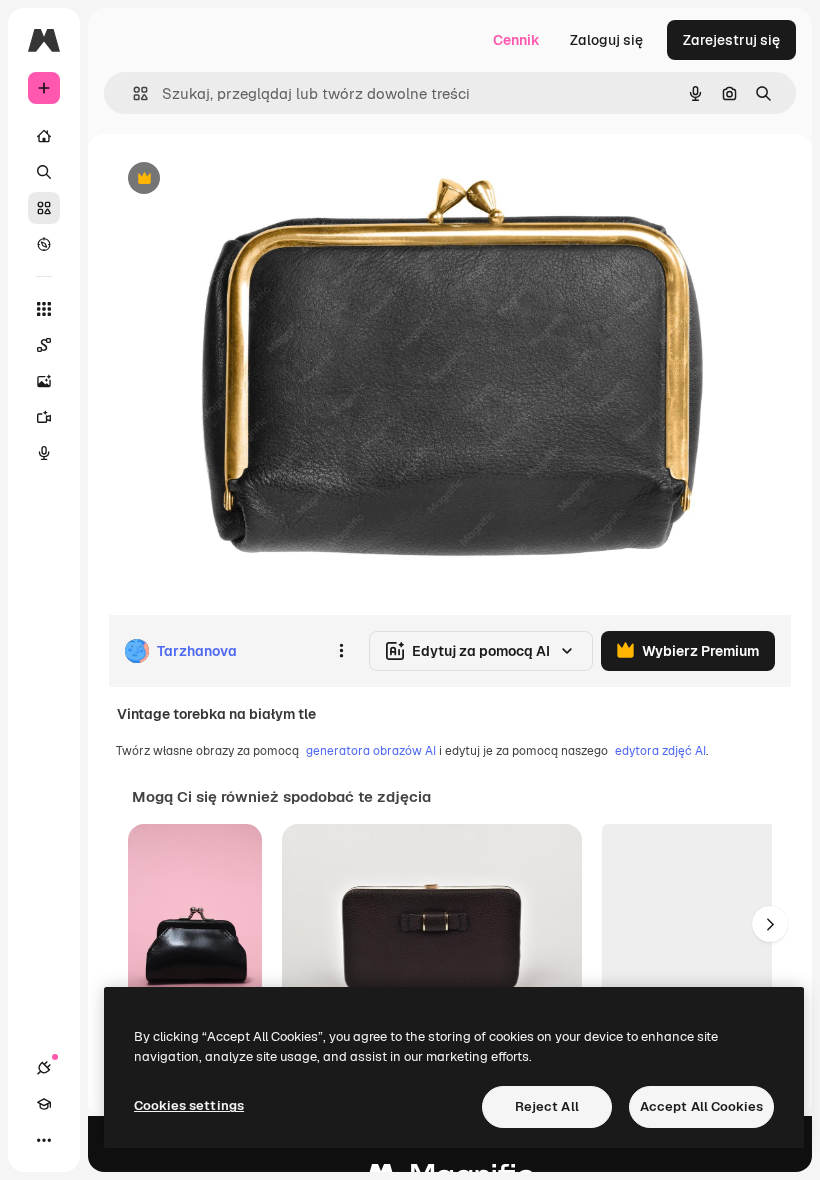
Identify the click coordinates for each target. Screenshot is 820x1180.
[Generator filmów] (44, 417)
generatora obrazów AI (371, 751)
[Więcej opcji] (341, 651)
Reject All (547, 1106)
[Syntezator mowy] (44, 453)
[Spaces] (44, 345)
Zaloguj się (606, 40)
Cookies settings (189, 1105)
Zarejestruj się (731, 40)
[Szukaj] (44, 172)
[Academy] (44, 1104)
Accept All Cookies (701, 1106)
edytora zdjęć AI (660, 751)
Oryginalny (246, 179)
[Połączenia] (44, 1068)
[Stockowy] (44, 208)
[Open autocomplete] (132, 93)
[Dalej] (770, 924)
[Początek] (44, 136)
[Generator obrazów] (44, 381)
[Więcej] (44, 1140)
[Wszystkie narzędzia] (44, 309)
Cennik (516, 40)
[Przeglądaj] (44, 244)
